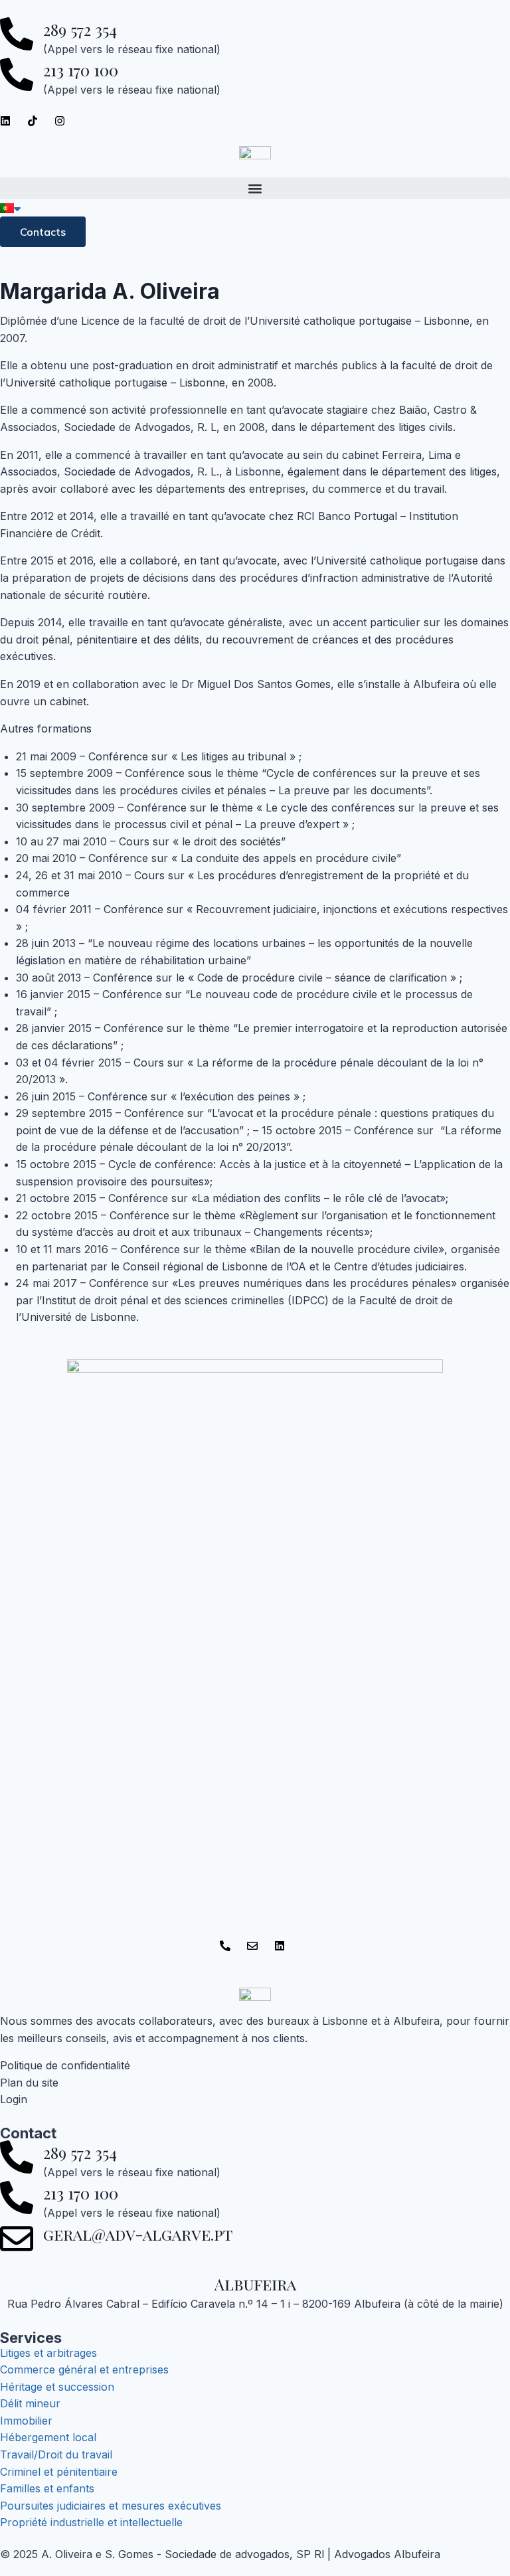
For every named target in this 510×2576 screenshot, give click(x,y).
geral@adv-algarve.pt (138, 2234)
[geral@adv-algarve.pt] (17, 2239)
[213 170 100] (17, 74)
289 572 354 (80, 29)
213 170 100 (81, 70)
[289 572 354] (17, 34)
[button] (255, 188)
